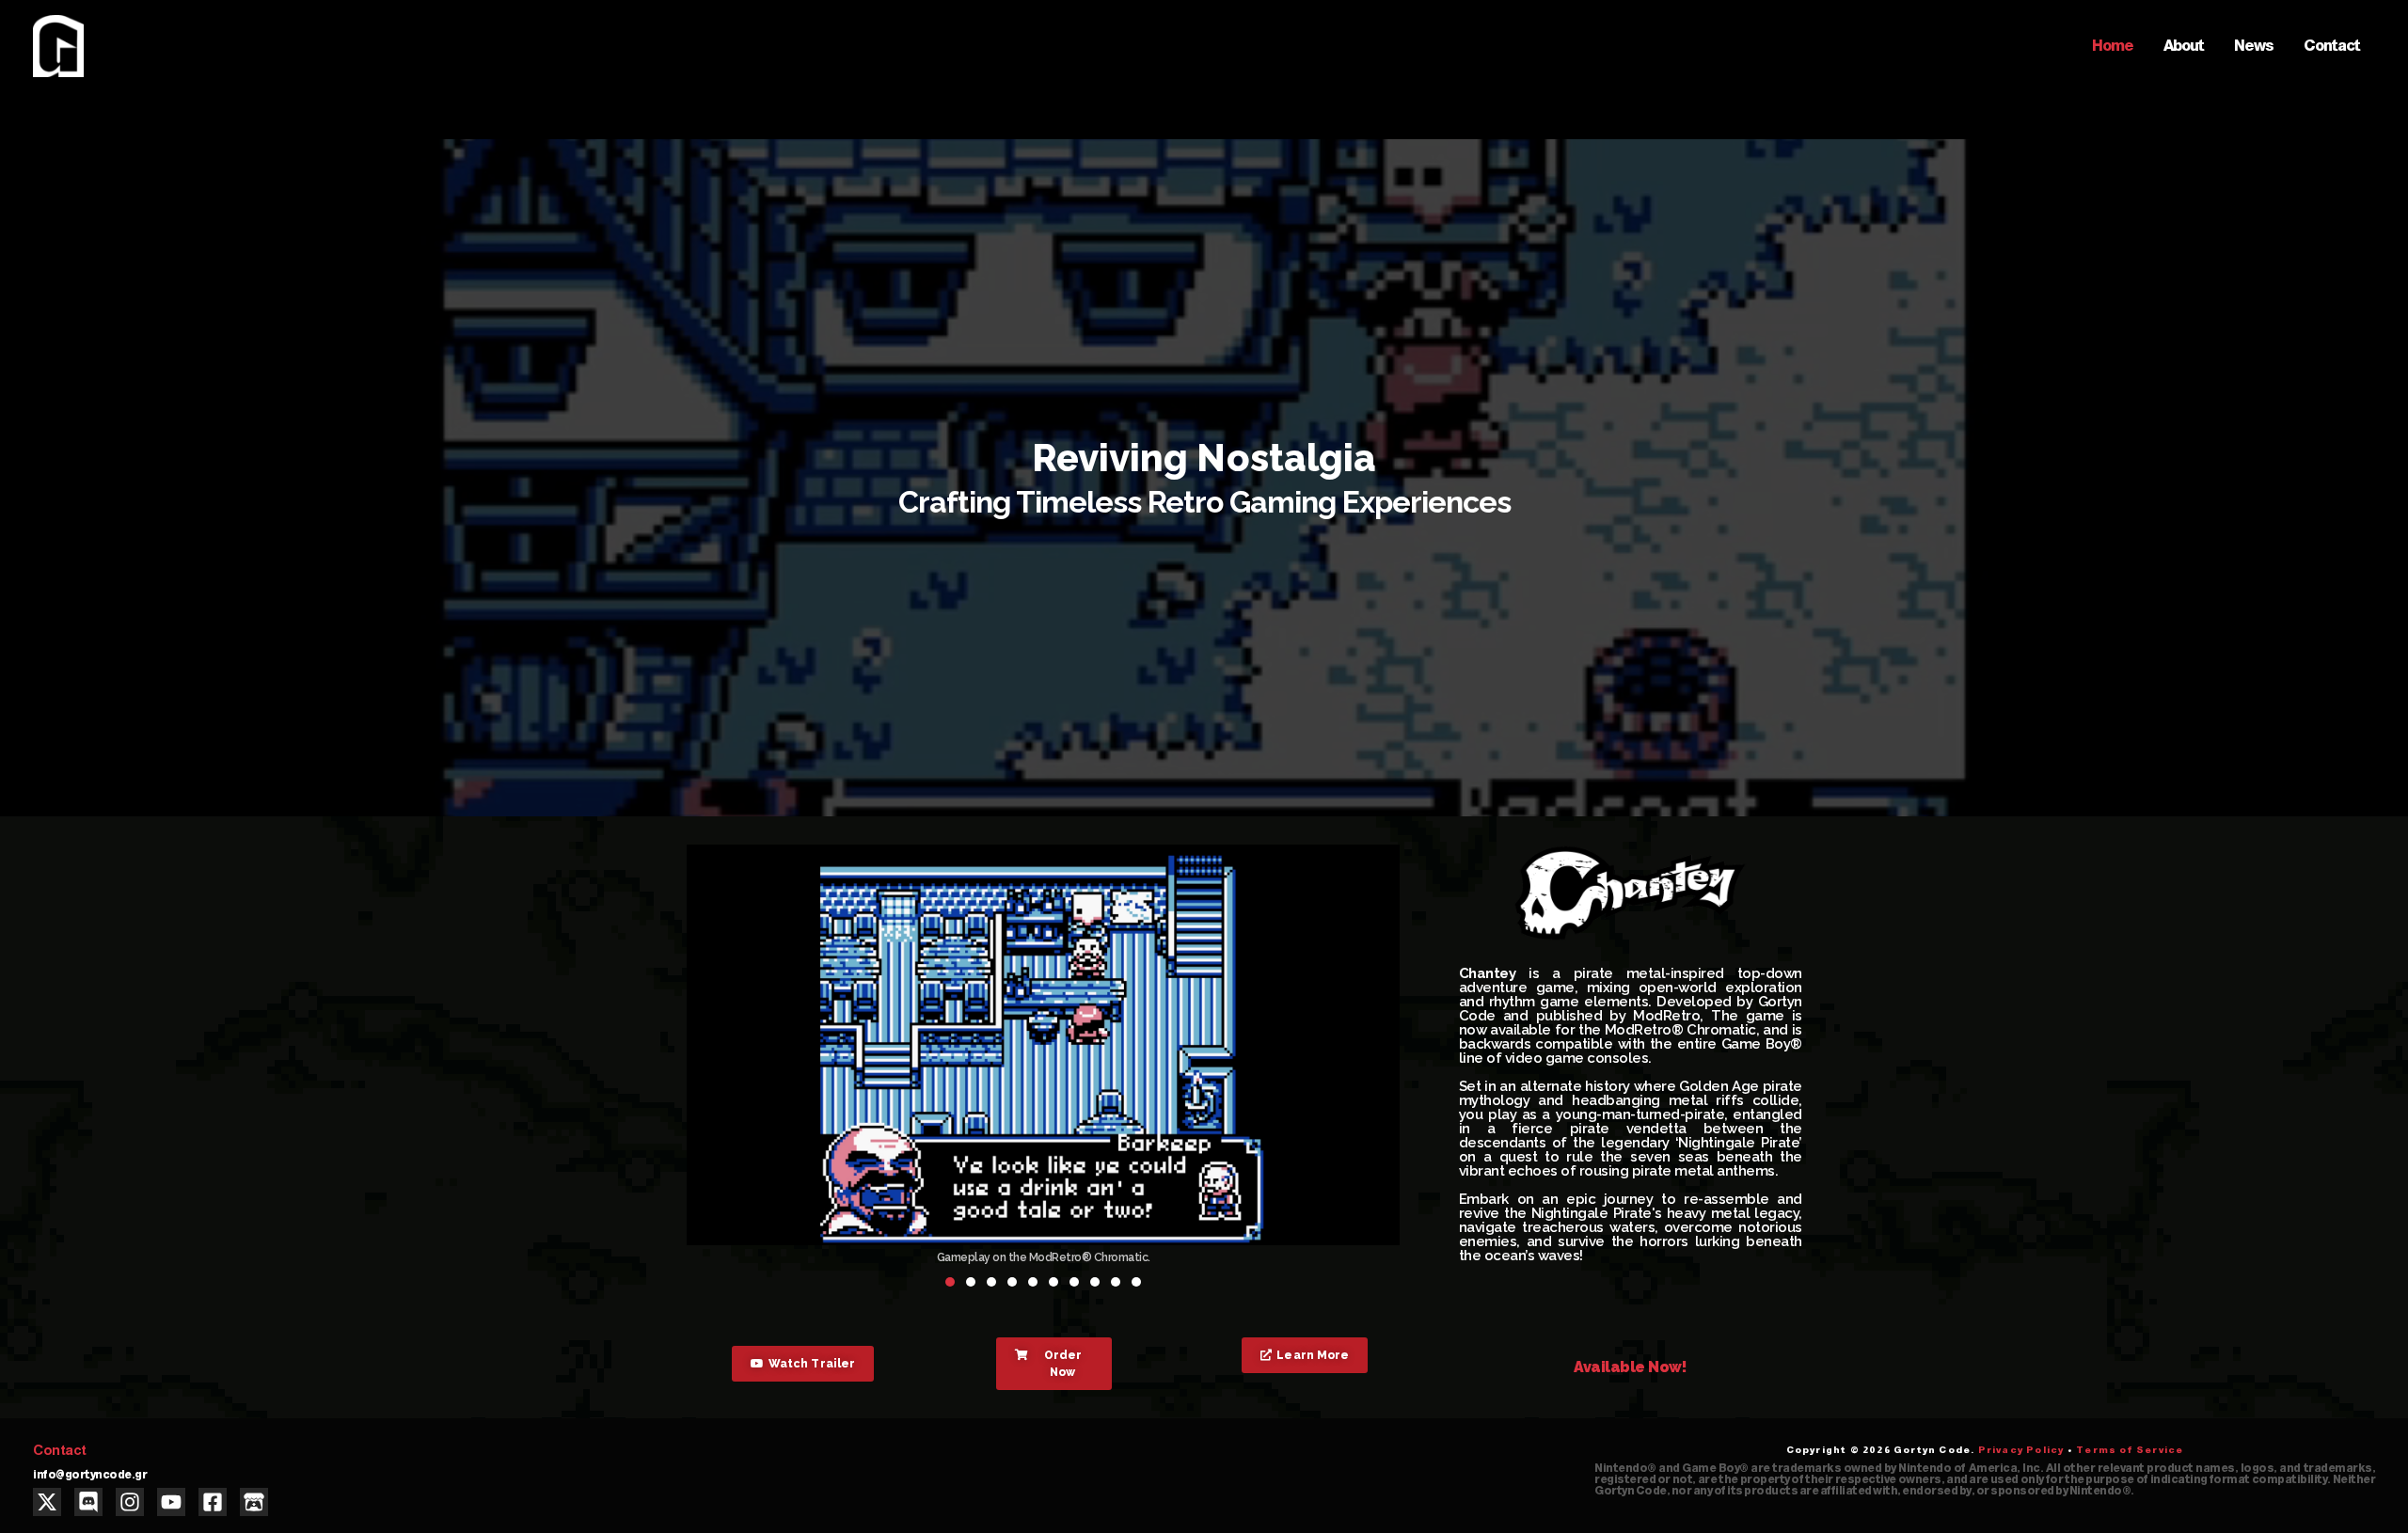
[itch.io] (254, 1502)
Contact (2332, 46)
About (2184, 46)
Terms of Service (2130, 1450)
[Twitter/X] (47, 1502)
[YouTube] (171, 1502)
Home (2113, 46)
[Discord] (88, 1502)
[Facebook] (213, 1502)
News (2254, 46)
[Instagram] (130, 1502)
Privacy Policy (2021, 1450)
